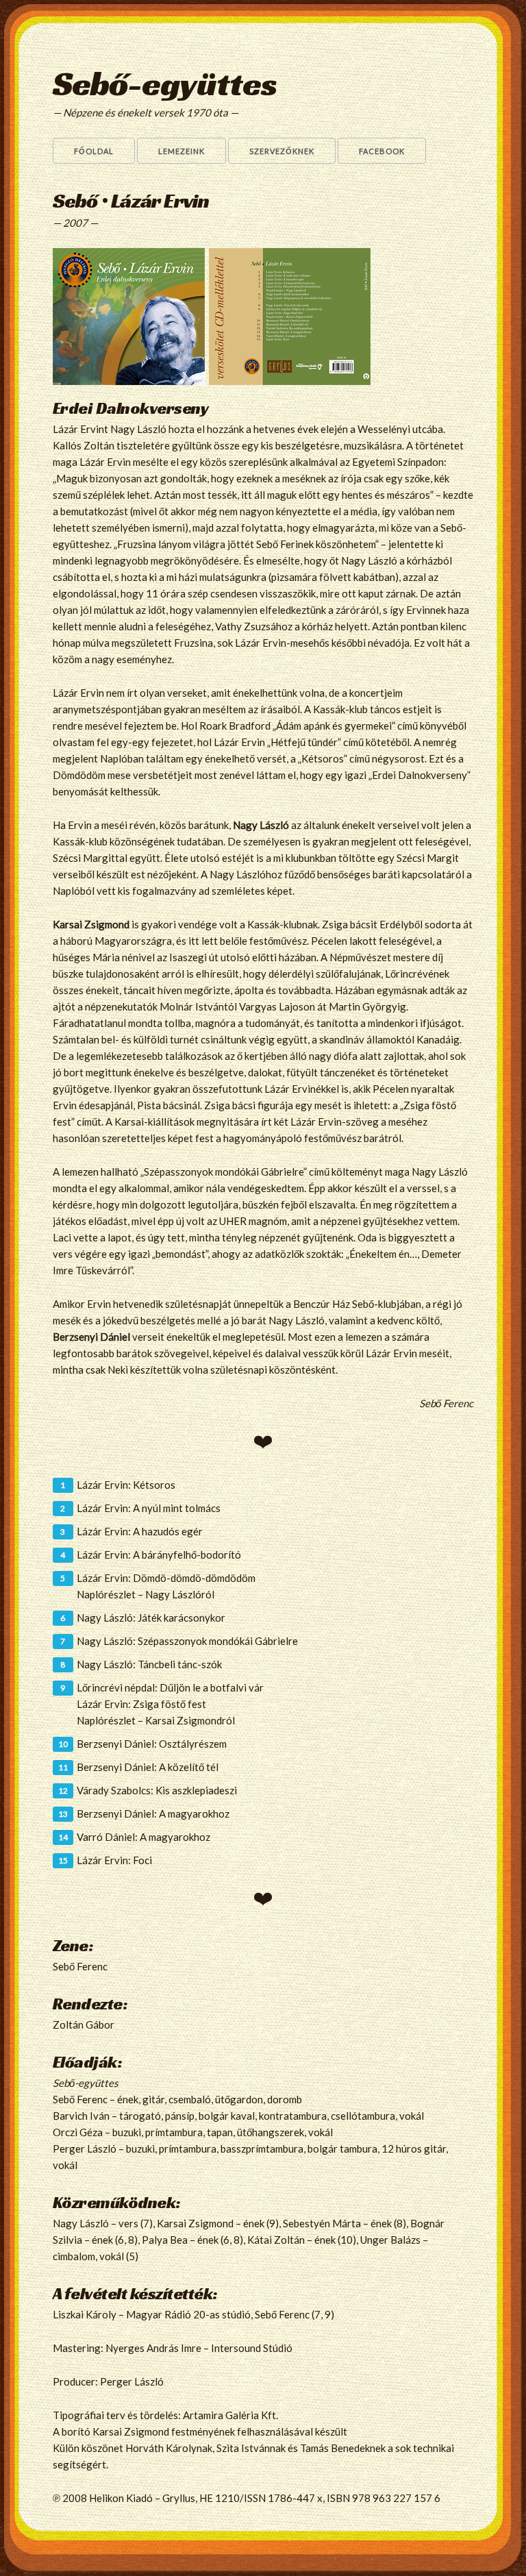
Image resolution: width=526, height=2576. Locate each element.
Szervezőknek (282, 151)
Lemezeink (181, 151)
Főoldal (94, 151)
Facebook (382, 151)
